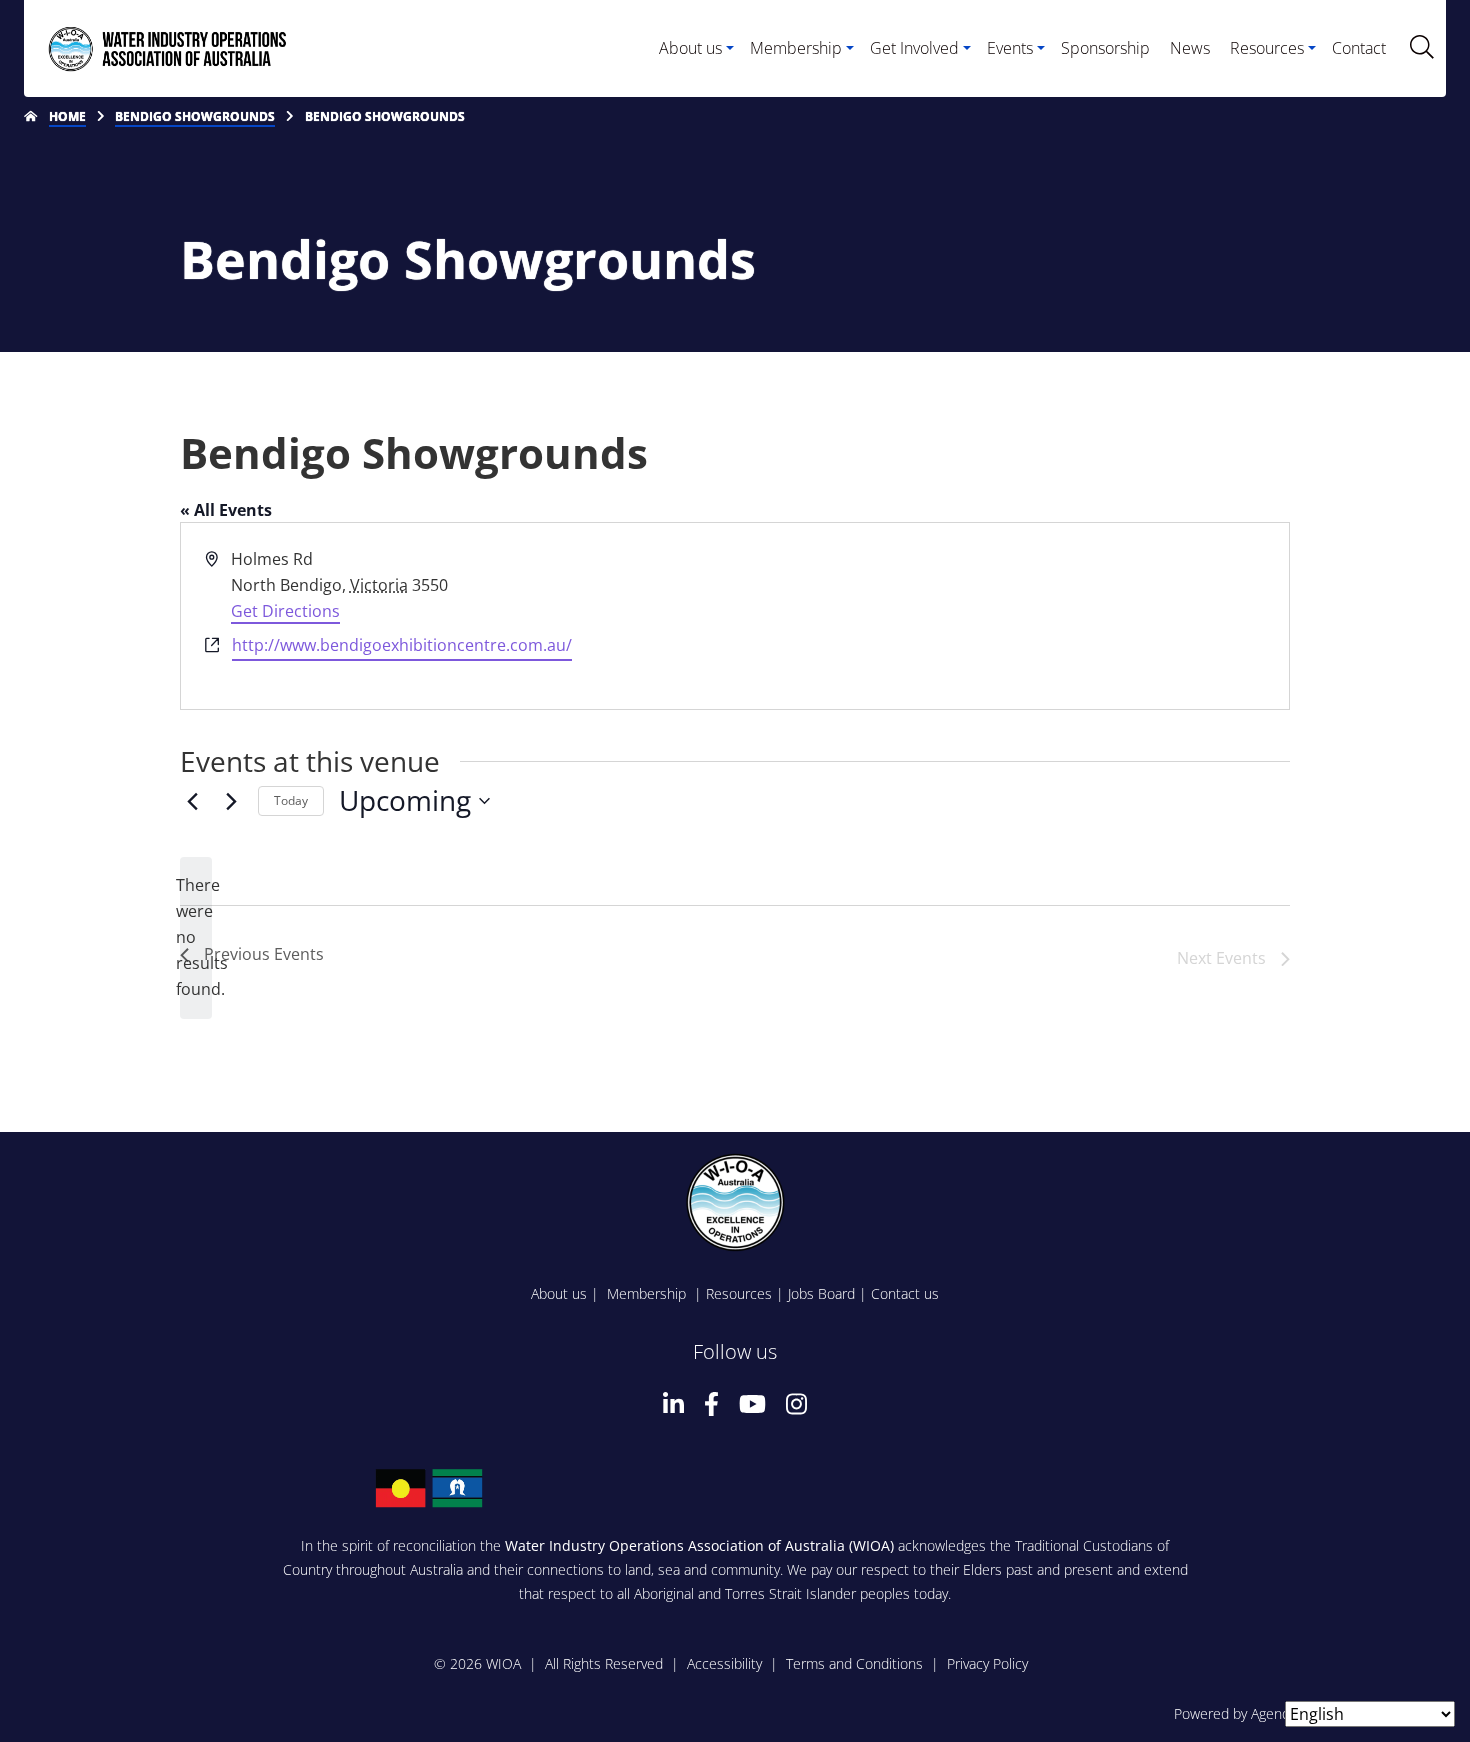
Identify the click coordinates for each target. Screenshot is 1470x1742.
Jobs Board (821, 1293)
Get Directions (285, 611)
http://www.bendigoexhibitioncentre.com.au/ (402, 645)
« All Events (226, 510)
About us (559, 1293)
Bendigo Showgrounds (195, 116)
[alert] (196, 938)
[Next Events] (231, 801)
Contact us (905, 1293)
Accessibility (724, 1663)
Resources (739, 1293)
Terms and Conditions (854, 1663)
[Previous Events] (192, 801)
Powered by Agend (1232, 1713)
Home (67, 116)
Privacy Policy (987, 1663)
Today (291, 800)
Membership (648, 1293)
